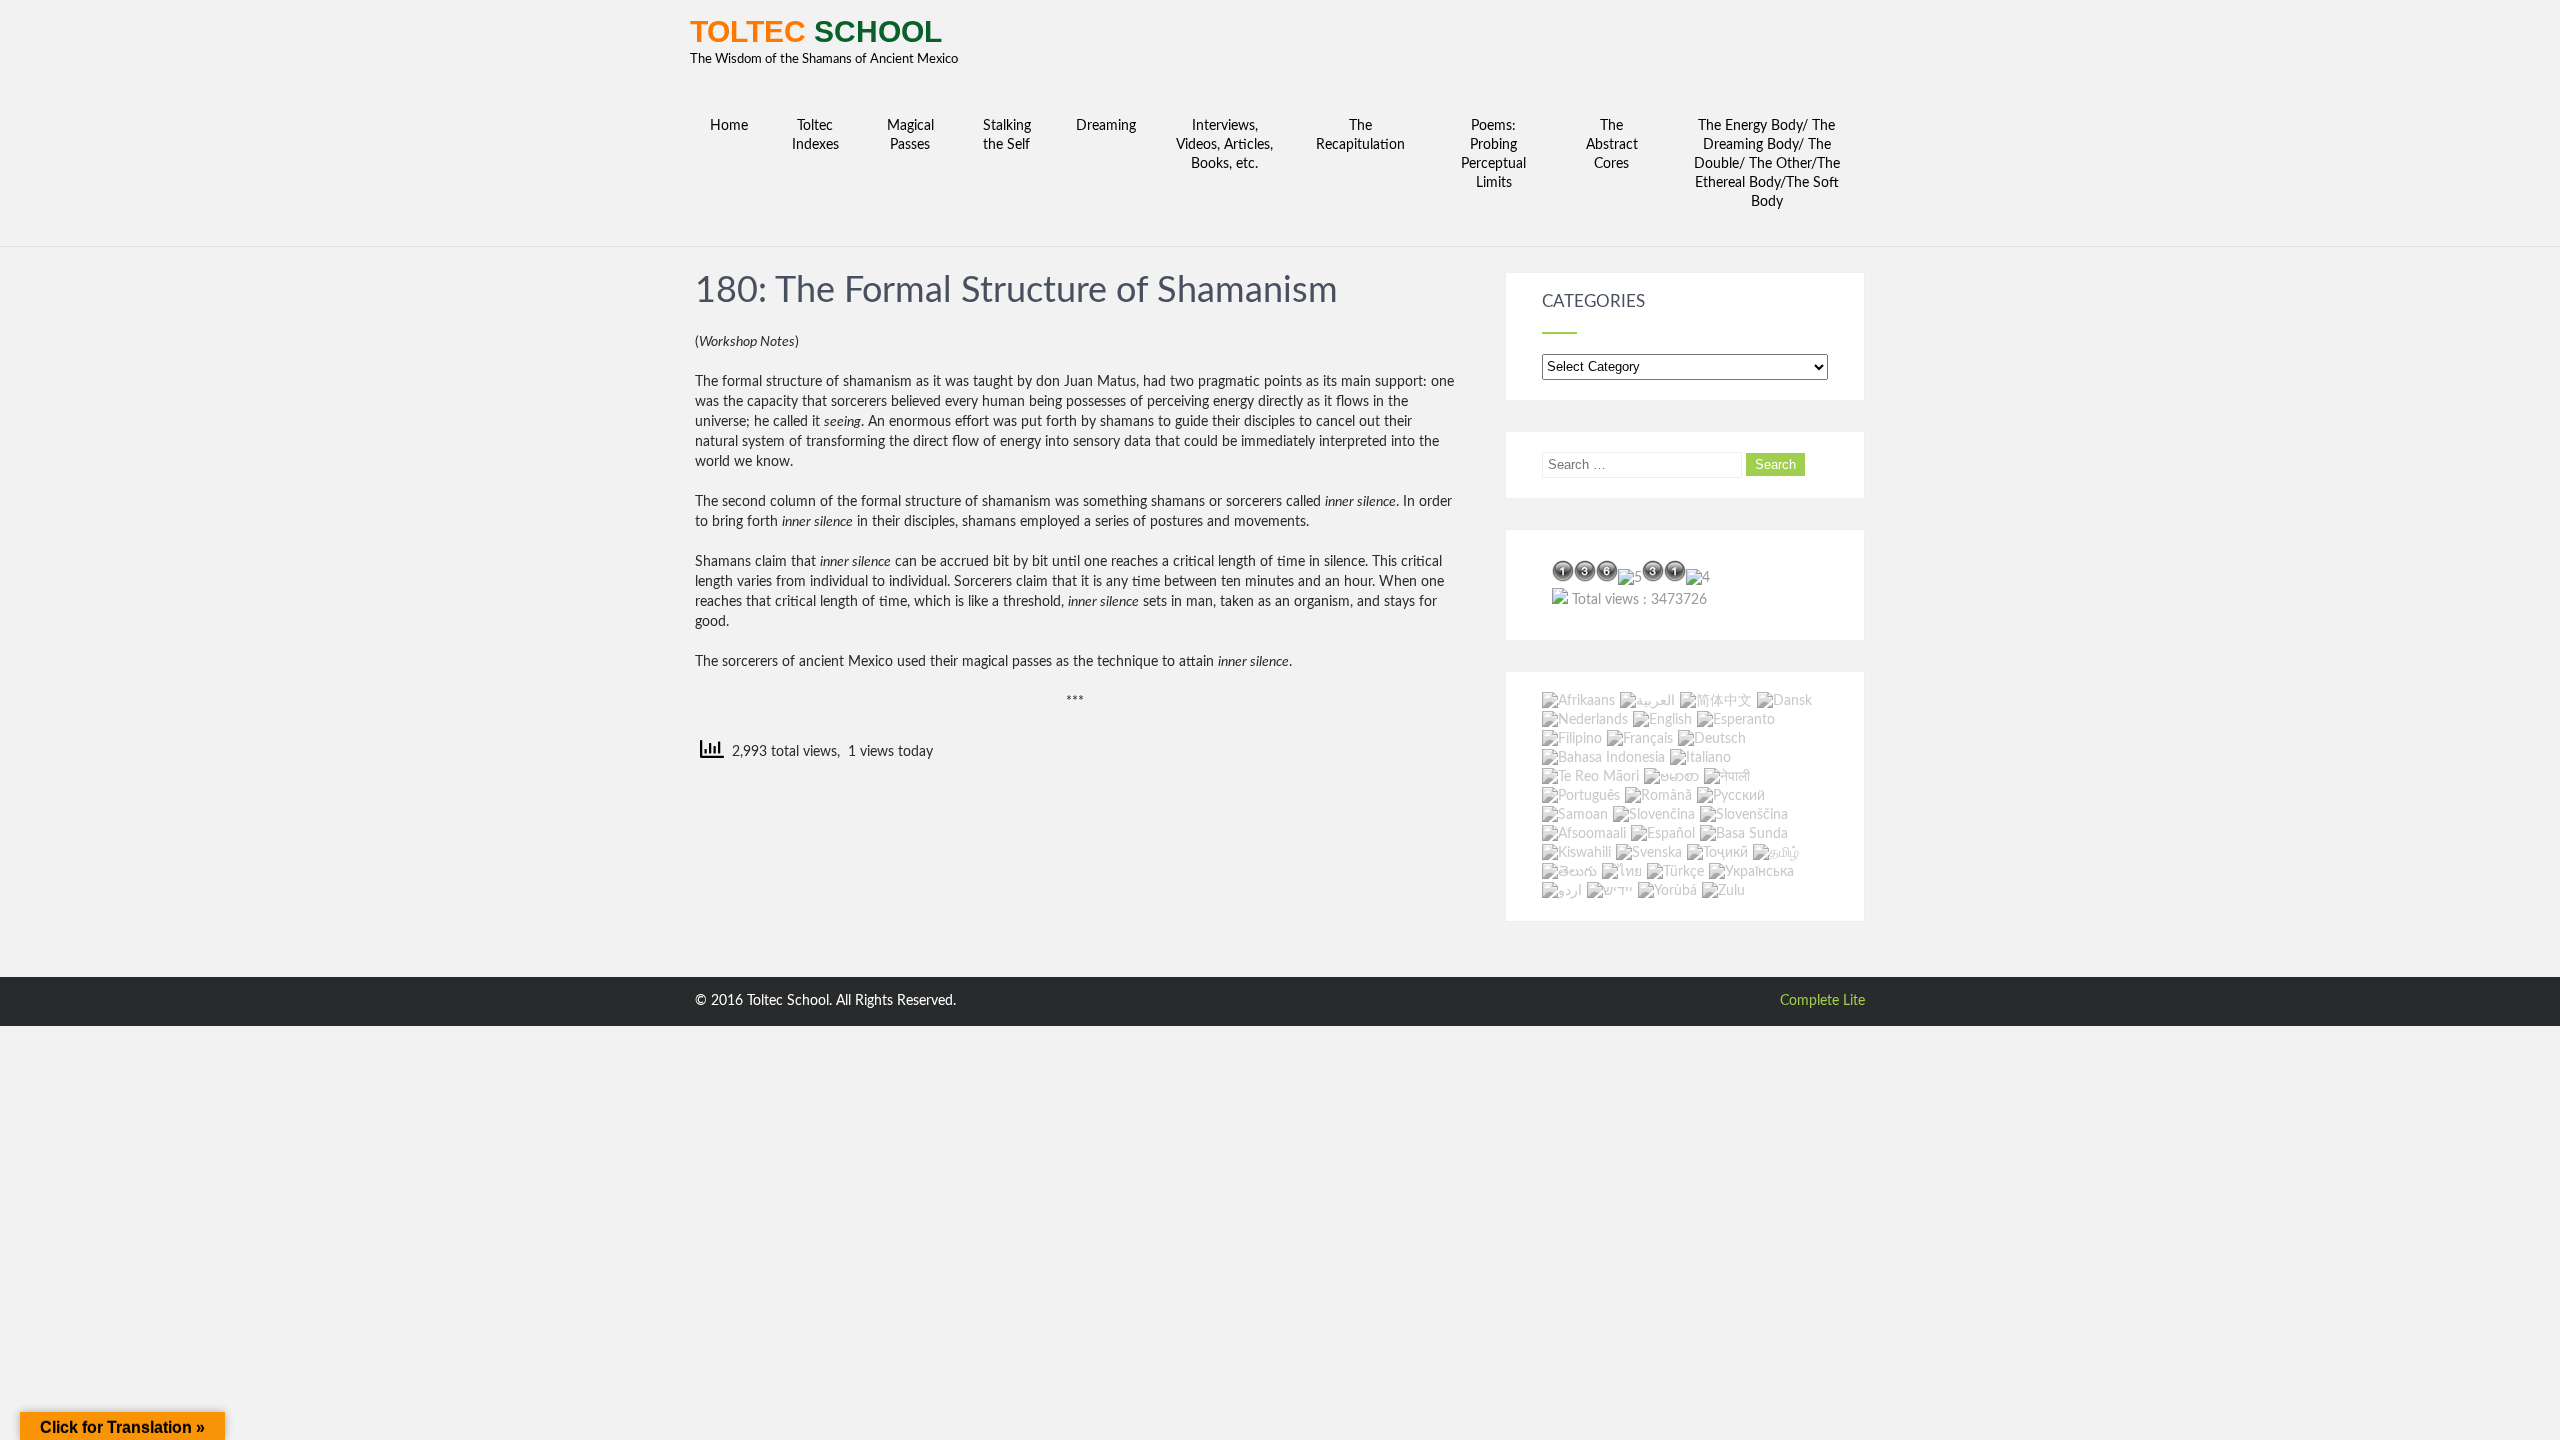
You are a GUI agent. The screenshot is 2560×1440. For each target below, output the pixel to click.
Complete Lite (1822, 1001)
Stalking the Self (1007, 135)
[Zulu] (1723, 891)
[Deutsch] (1712, 739)
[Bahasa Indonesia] (1603, 758)
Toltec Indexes (815, 135)
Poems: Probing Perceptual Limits (1493, 154)
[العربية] (1647, 701)
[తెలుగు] (1569, 872)
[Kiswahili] (1576, 853)
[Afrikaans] (1578, 701)
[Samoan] (1575, 815)
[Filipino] (1572, 739)
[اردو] (1562, 891)
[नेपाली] (1727, 777)
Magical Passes (910, 135)
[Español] (1663, 834)
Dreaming (1106, 126)
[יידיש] (1610, 891)
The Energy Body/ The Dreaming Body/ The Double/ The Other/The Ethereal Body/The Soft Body (1767, 164)
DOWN (2539, 1419)
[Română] (1658, 796)
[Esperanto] (1736, 720)
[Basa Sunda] (1744, 834)
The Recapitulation (1360, 135)
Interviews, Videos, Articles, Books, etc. (1224, 145)
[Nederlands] (1585, 720)
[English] (1662, 720)
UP (2539, 20)
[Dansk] (1784, 701)
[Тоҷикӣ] (1717, 853)
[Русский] (1731, 796)
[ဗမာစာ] (1671, 777)
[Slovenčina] (1654, 815)
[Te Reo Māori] (1590, 777)
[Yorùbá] (1667, 891)
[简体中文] (1716, 701)
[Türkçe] (1675, 872)
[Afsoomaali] (1584, 834)
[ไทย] (1622, 872)
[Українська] (1751, 872)
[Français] (1640, 739)
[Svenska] (1649, 853)
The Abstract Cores (1612, 145)
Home (729, 126)
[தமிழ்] (1776, 853)
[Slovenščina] (1744, 815)
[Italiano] (1700, 758)
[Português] (1581, 796)
